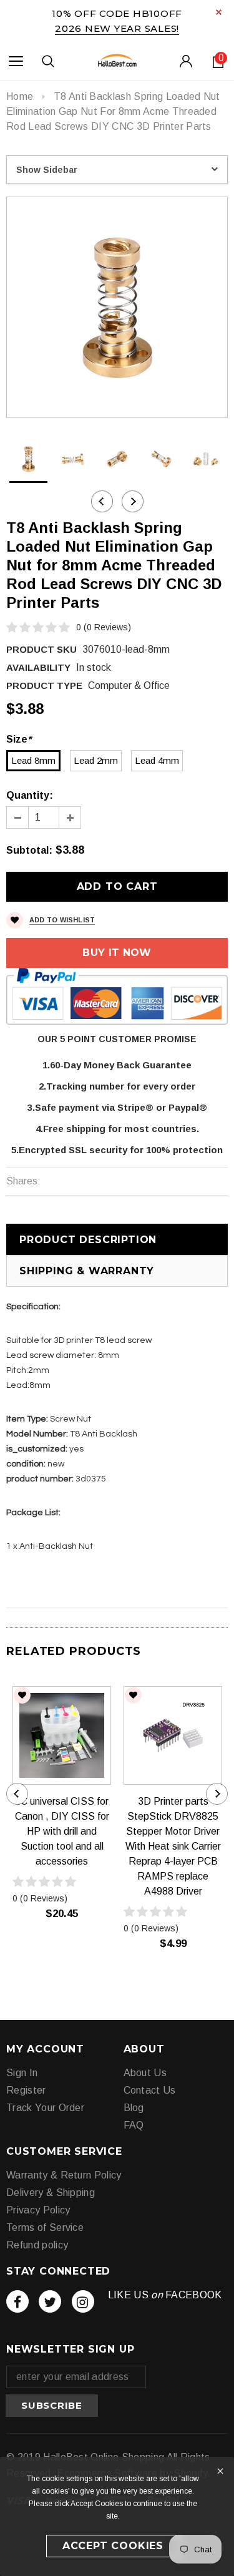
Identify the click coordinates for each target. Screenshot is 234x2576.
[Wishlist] (22, 1695)
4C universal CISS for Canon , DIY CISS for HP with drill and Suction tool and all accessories (62, 1831)
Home (20, 96)
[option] (117, 307)
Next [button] (133, 501)
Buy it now (117, 953)
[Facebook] (17, 2301)
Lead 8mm (33, 760)
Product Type (44, 685)
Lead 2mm (96, 760)
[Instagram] (83, 2301)
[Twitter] (50, 2301)
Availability (38, 667)
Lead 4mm (157, 760)
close (219, 12)
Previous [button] (102, 501)
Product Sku (41, 649)
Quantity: (30, 795)
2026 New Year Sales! (117, 28)
